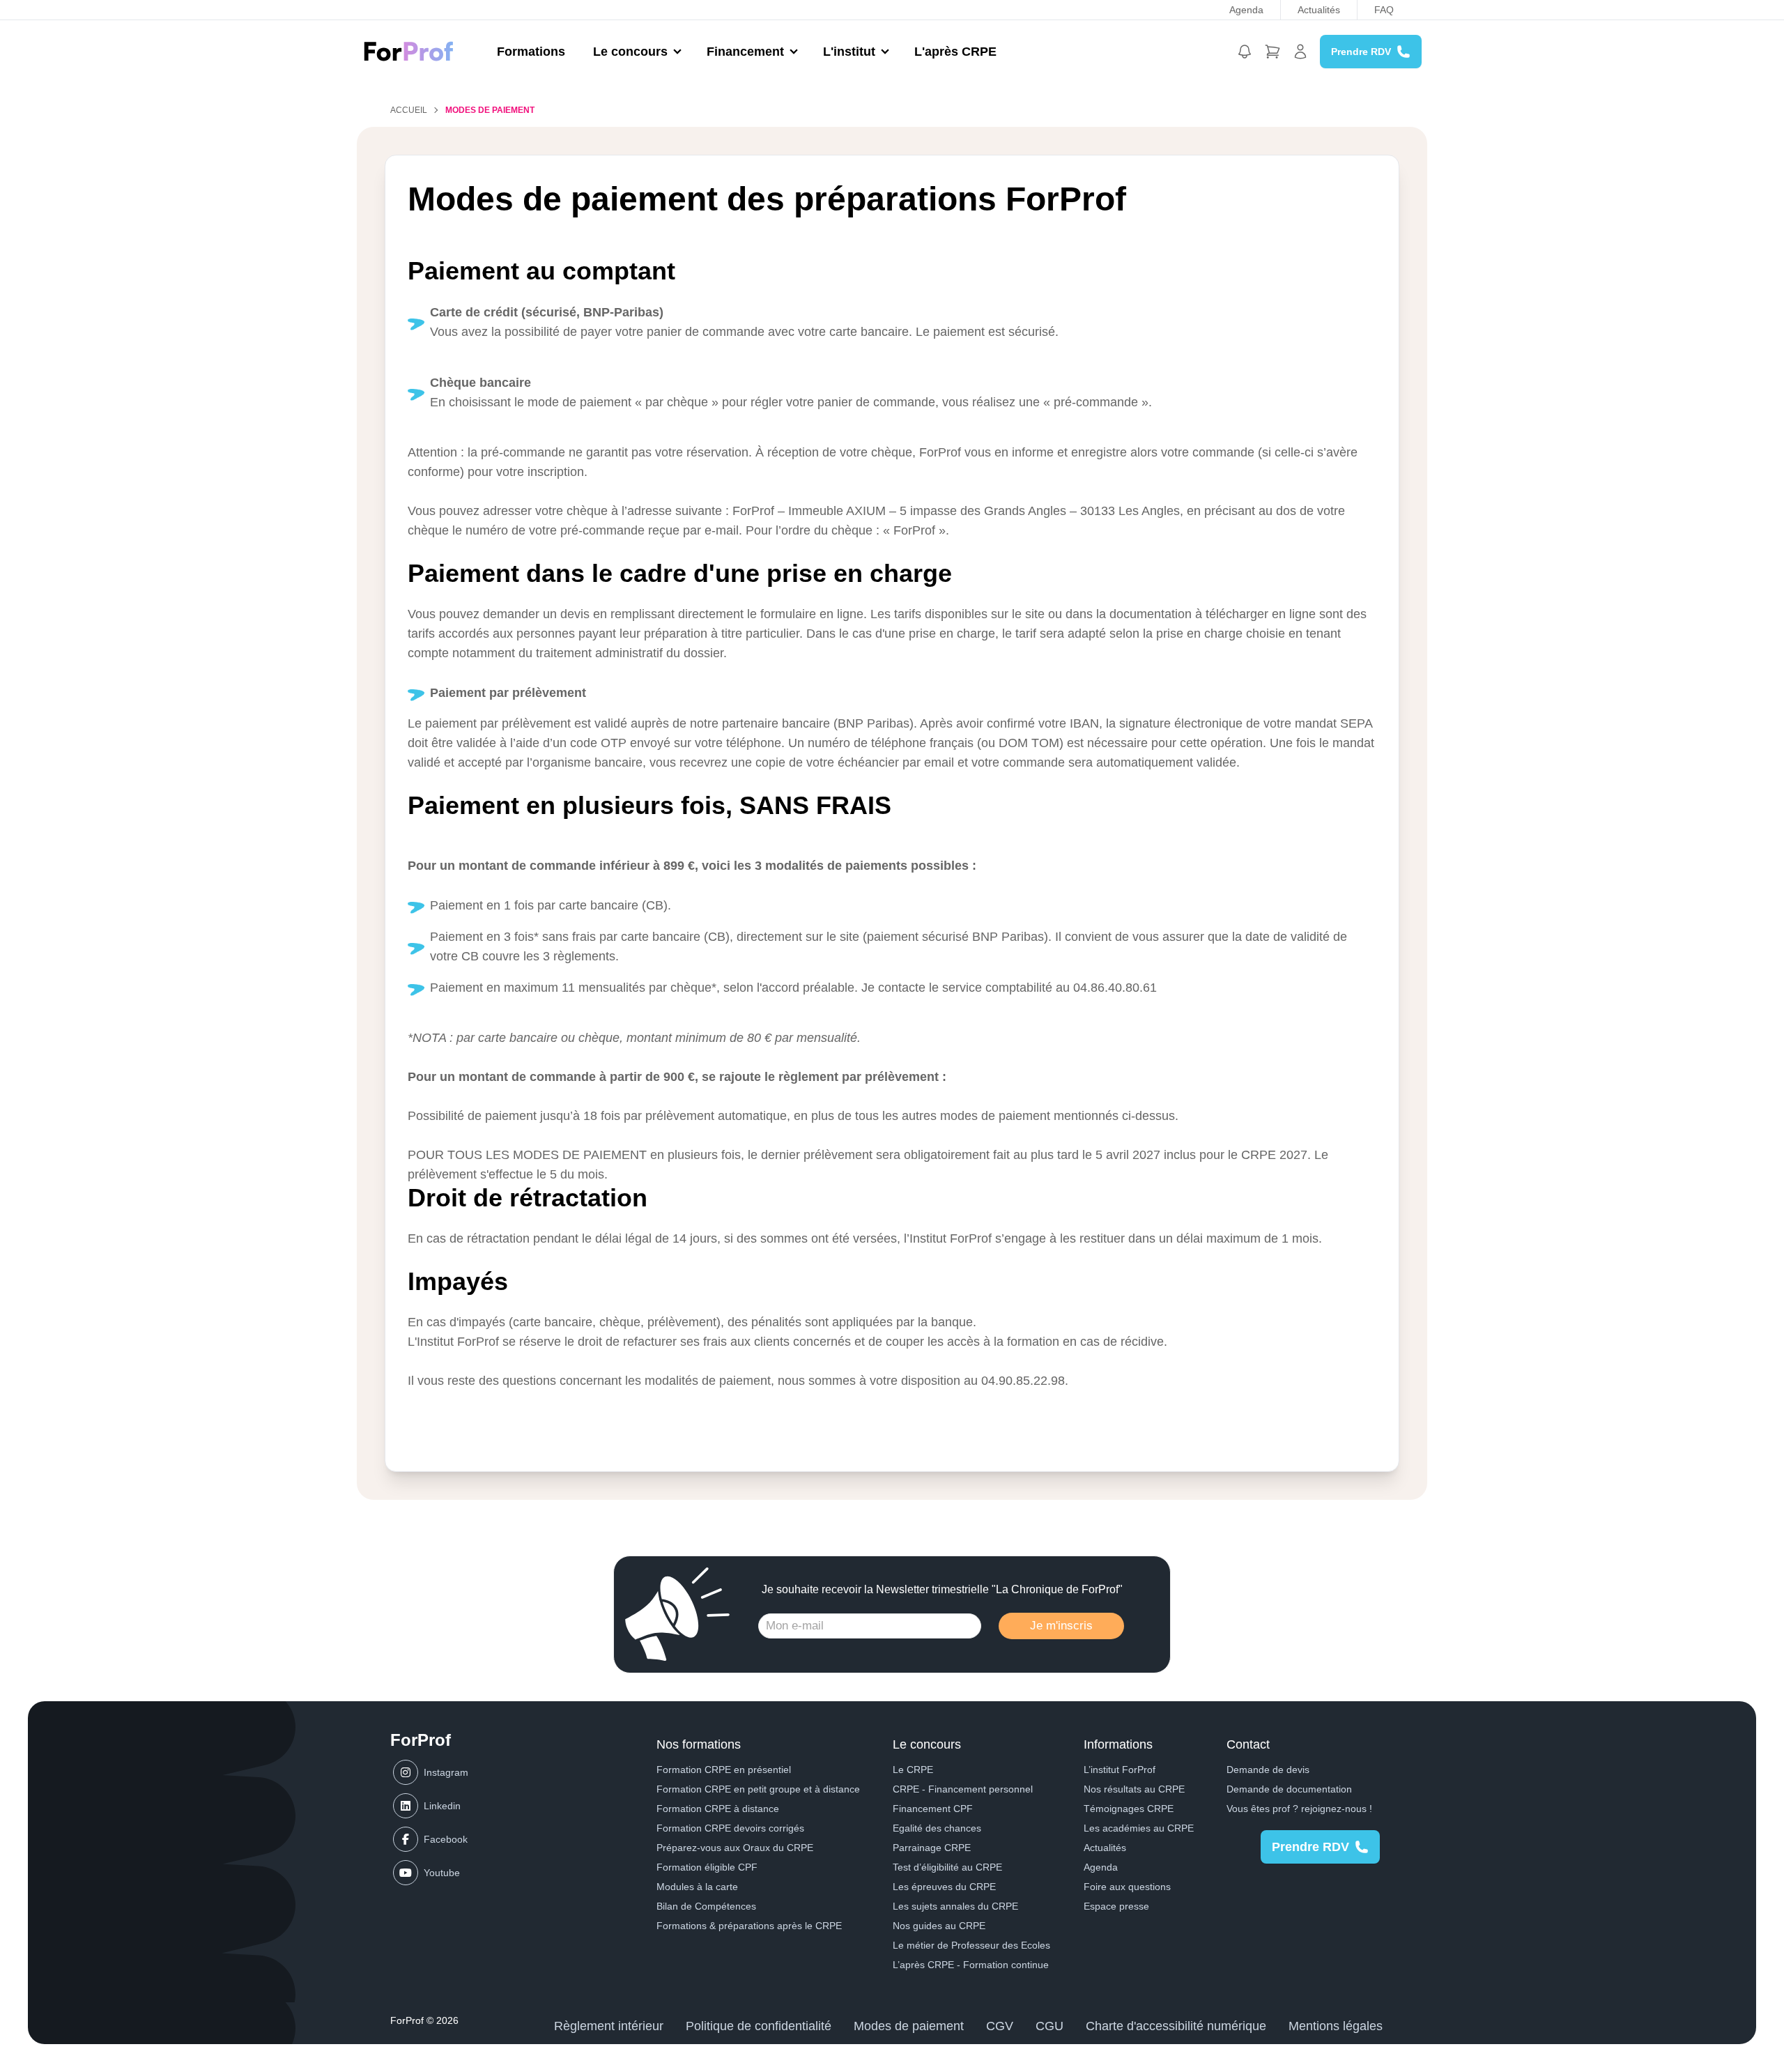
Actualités (1319, 10)
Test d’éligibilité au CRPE (947, 1867)
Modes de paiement (909, 2026)
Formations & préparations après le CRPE (749, 1926)
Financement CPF (933, 1809)
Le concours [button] (630, 52)
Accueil (409, 110)
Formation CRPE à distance (718, 1809)
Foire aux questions (1127, 1887)
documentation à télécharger (1189, 614)
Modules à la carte (697, 1887)
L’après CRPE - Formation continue (971, 1965)
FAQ (1384, 10)
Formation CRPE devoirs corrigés (730, 1828)
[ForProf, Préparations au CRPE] (416, 51)
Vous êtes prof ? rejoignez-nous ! (1299, 1809)
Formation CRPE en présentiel (724, 1770)
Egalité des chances (937, 1828)
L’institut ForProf (1120, 1770)
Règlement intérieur (609, 2026)
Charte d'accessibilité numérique (1176, 2026)
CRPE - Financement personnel (963, 1789)
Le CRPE (913, 1770)
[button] (1245, 52)
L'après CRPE (955, 52)
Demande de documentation (1289, 1789)
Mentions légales (1336, 2026)
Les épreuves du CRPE (944, 1887)
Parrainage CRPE (932, 1848)
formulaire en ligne (812, 614)
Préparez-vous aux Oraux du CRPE (735, 1848)
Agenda (1246, 10)
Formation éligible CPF (707, 1867)
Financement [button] (745, 52)
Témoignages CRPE (1129, 1809)
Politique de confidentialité (759, 2026)
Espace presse (1116, 1906)
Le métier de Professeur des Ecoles (971, 1945)
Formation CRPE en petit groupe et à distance (758, 1789)
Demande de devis (1268, 1770)
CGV (1000, 2026)
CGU (1049, 2026)
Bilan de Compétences (706, 1906)
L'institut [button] (849, 52)
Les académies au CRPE (1139, 1828)
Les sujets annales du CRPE (955, 1906)
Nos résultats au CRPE (1134, 1789)
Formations (531, 52)
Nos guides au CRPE (939, 1926)
